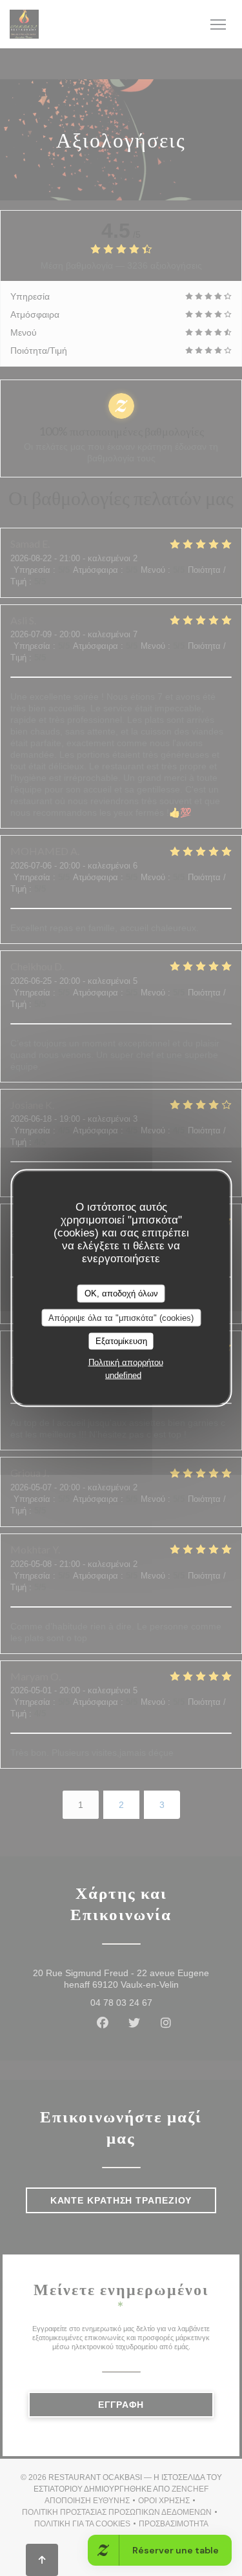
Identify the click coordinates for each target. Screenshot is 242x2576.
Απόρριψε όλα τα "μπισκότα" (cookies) (121, 1317)
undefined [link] (123, 1375)
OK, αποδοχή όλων (121, 1293)
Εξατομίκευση (121, 1341)
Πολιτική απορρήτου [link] (126, 1362)
